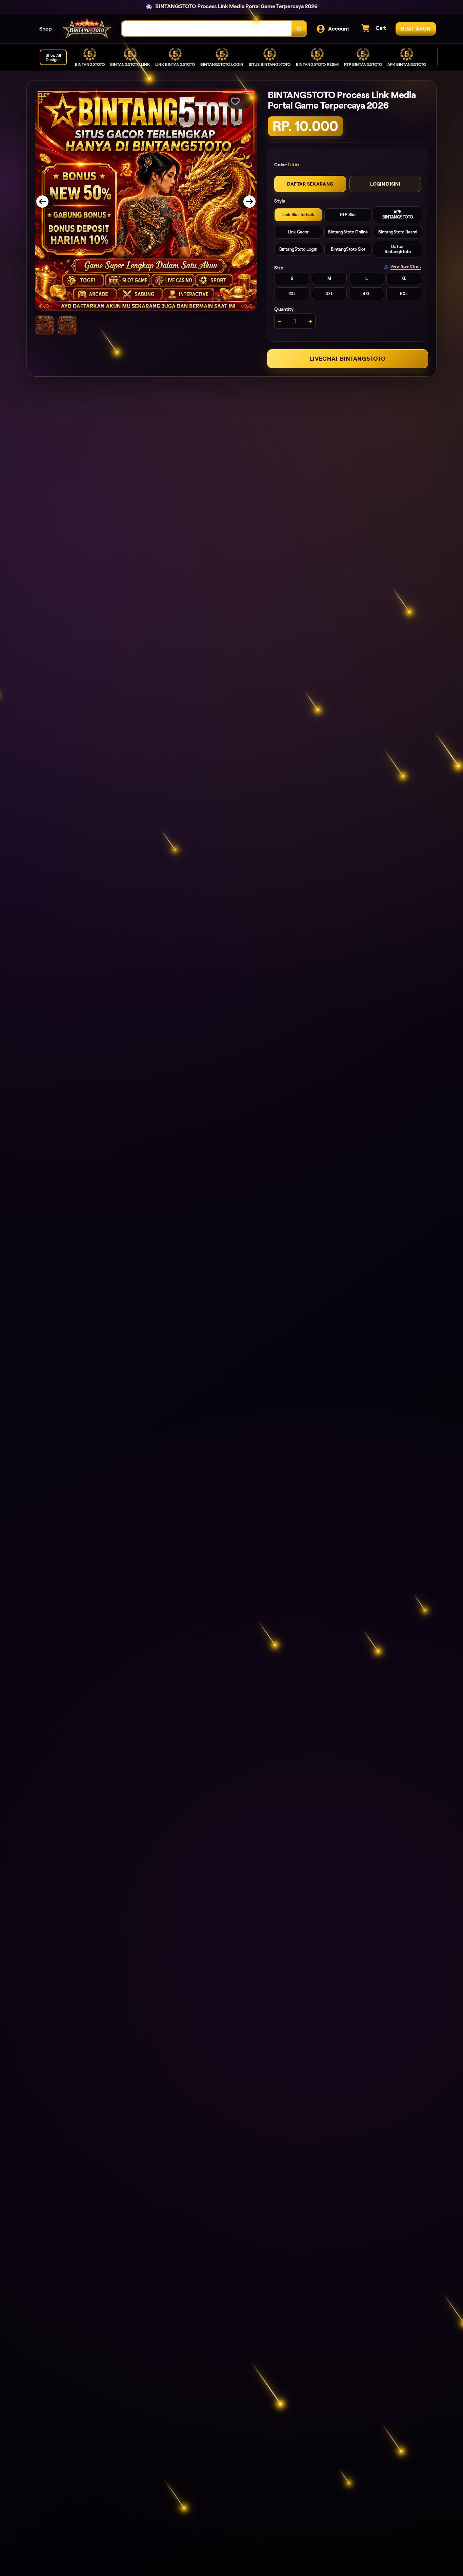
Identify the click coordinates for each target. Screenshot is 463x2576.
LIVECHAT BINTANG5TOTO (348, 359)
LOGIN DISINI (385, 184)
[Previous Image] (47, 202)
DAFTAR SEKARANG (310, 184)
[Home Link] (87, 29)
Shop (46, 29)
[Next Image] (245, 202)
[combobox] (207, 29)
